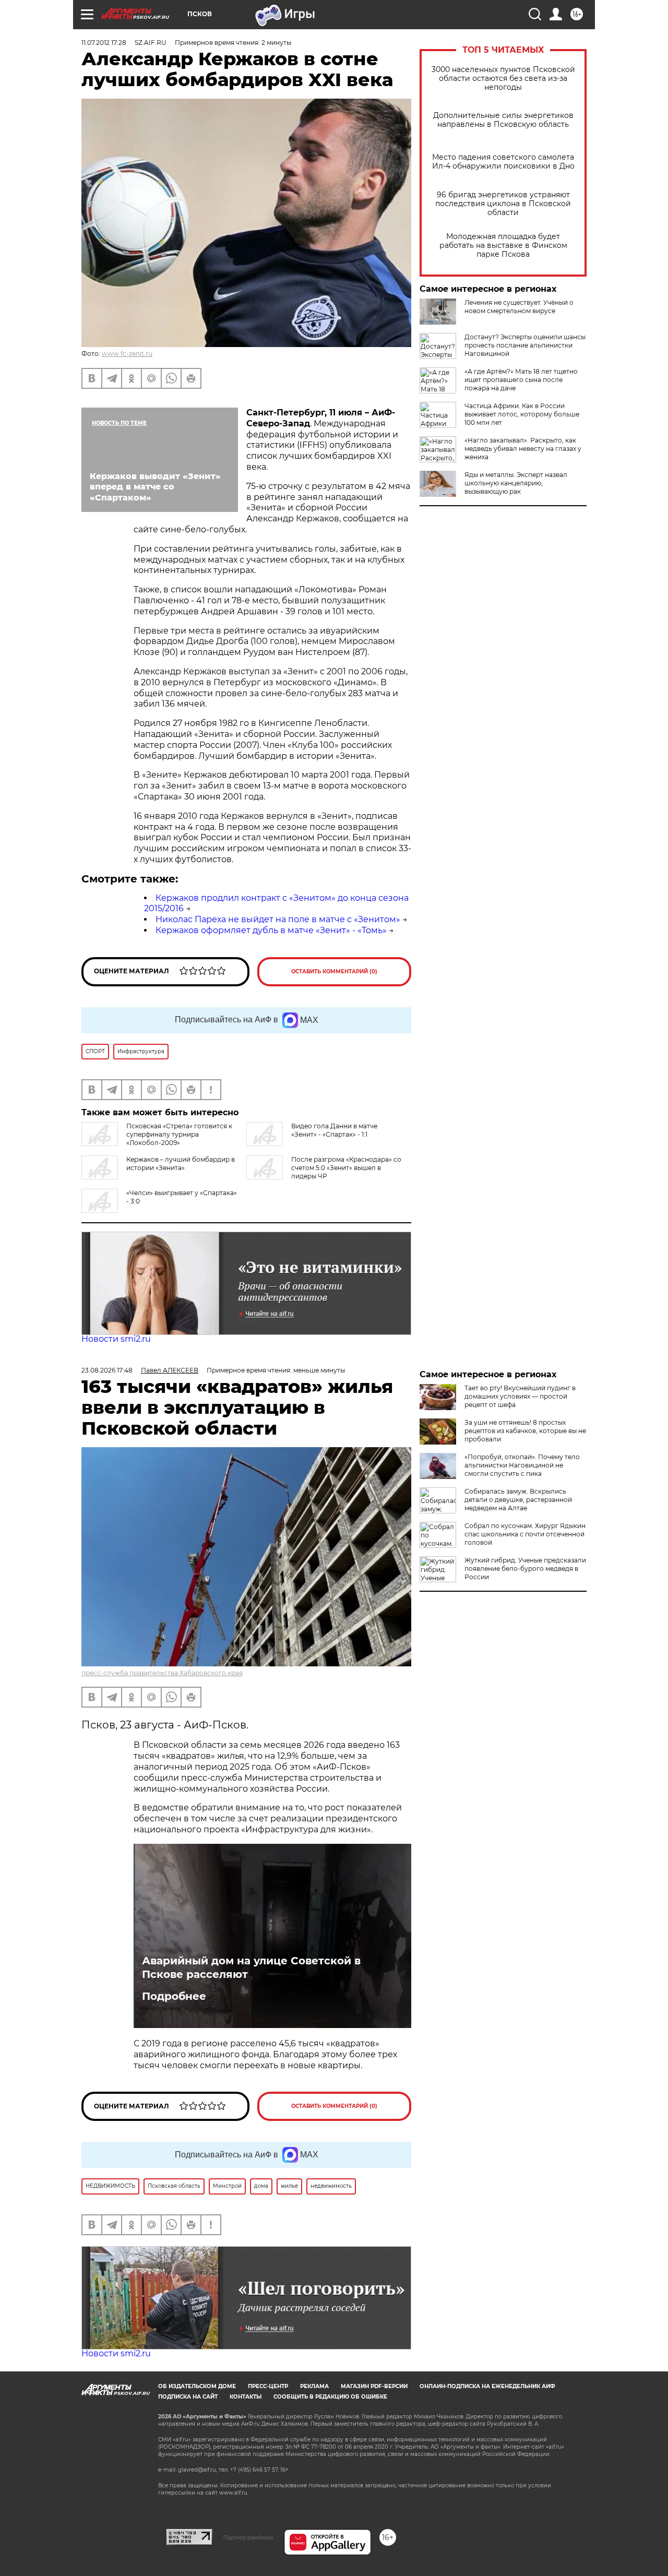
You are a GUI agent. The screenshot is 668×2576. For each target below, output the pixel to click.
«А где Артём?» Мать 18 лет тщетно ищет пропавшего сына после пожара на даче (521, 380)
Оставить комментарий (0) (334, 971)
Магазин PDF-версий (374, 2386)
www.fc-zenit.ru (127, 354)
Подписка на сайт (188, 2397)
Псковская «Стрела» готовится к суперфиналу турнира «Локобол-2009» (179, 1134)
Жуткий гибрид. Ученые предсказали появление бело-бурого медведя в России (525, 1569)
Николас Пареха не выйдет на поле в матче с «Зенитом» (278, 919)
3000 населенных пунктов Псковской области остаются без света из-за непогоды (503, 79)
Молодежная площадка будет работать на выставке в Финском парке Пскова (503, 246)
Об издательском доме (197, 2386)
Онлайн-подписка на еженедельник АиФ (487, 2386)
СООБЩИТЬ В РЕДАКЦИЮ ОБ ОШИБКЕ (330, 2397)
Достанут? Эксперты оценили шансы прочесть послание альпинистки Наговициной (525, 345)
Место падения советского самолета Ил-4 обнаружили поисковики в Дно (503, 162)
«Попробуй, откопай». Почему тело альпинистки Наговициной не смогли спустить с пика (522, 1465)
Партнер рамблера (248, 2537)
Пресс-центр (268, 2386)
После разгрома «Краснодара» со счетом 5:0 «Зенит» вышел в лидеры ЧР (346, 1168)
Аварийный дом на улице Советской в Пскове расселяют (251, 1967)
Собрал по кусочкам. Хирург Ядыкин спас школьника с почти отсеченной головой (525, 1534)
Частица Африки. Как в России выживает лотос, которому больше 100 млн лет (522, 414)
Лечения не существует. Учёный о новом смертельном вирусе (519, 307)
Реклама (314, 2386)
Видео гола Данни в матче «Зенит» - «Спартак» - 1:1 (334, 1130)
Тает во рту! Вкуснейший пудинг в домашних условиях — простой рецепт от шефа (520, 1396)
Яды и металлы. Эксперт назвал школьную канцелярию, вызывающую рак (516, 483)
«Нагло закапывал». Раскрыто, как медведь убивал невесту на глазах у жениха (523, 449)
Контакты (246, 2397)
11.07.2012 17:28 (104, 43)
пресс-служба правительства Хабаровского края (162, 1673)
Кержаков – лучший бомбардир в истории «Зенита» (181, 1164)
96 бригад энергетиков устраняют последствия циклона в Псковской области (503, 204)
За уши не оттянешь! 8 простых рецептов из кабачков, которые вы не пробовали (525, 1431)
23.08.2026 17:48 (107, 1370)
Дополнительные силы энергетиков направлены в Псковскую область (503, 120)
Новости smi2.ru (116, 1339)
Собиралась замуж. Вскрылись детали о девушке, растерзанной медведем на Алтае (518, 1500)
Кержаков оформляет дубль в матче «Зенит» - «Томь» (271, 930)
